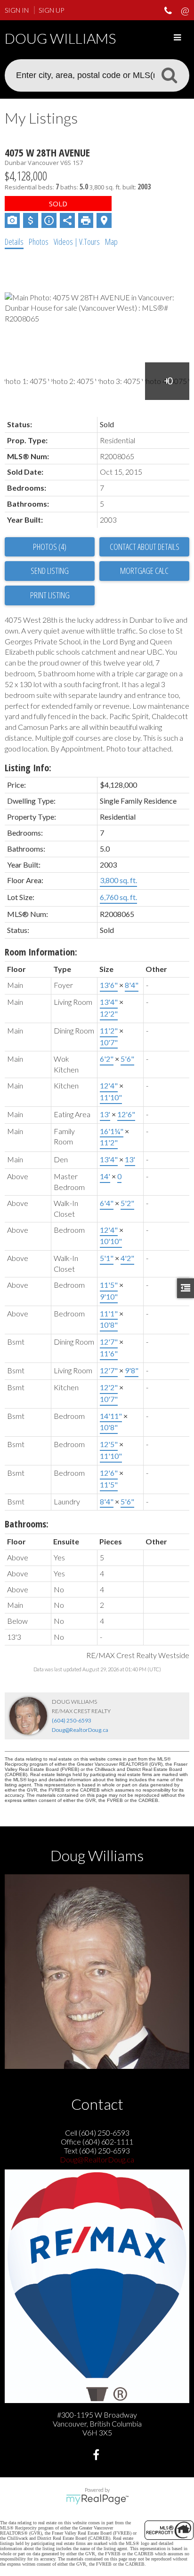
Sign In (17, 10)
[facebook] (97, 2456)
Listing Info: (28, 768)
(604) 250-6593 (72, 1720)
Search (169, 75)
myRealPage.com (97, 2499)
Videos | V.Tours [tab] (77, 242)
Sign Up (51, 10)
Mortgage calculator (144, 571)
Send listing (50, 571)
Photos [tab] (39, 242)
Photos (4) (50, 547)
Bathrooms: (27, 1524)
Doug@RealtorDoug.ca (80, 1730)
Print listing (50, 595)
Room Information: (41, 952)
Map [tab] (111, 242)
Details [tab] (14, 242)
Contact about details (145, 547)
